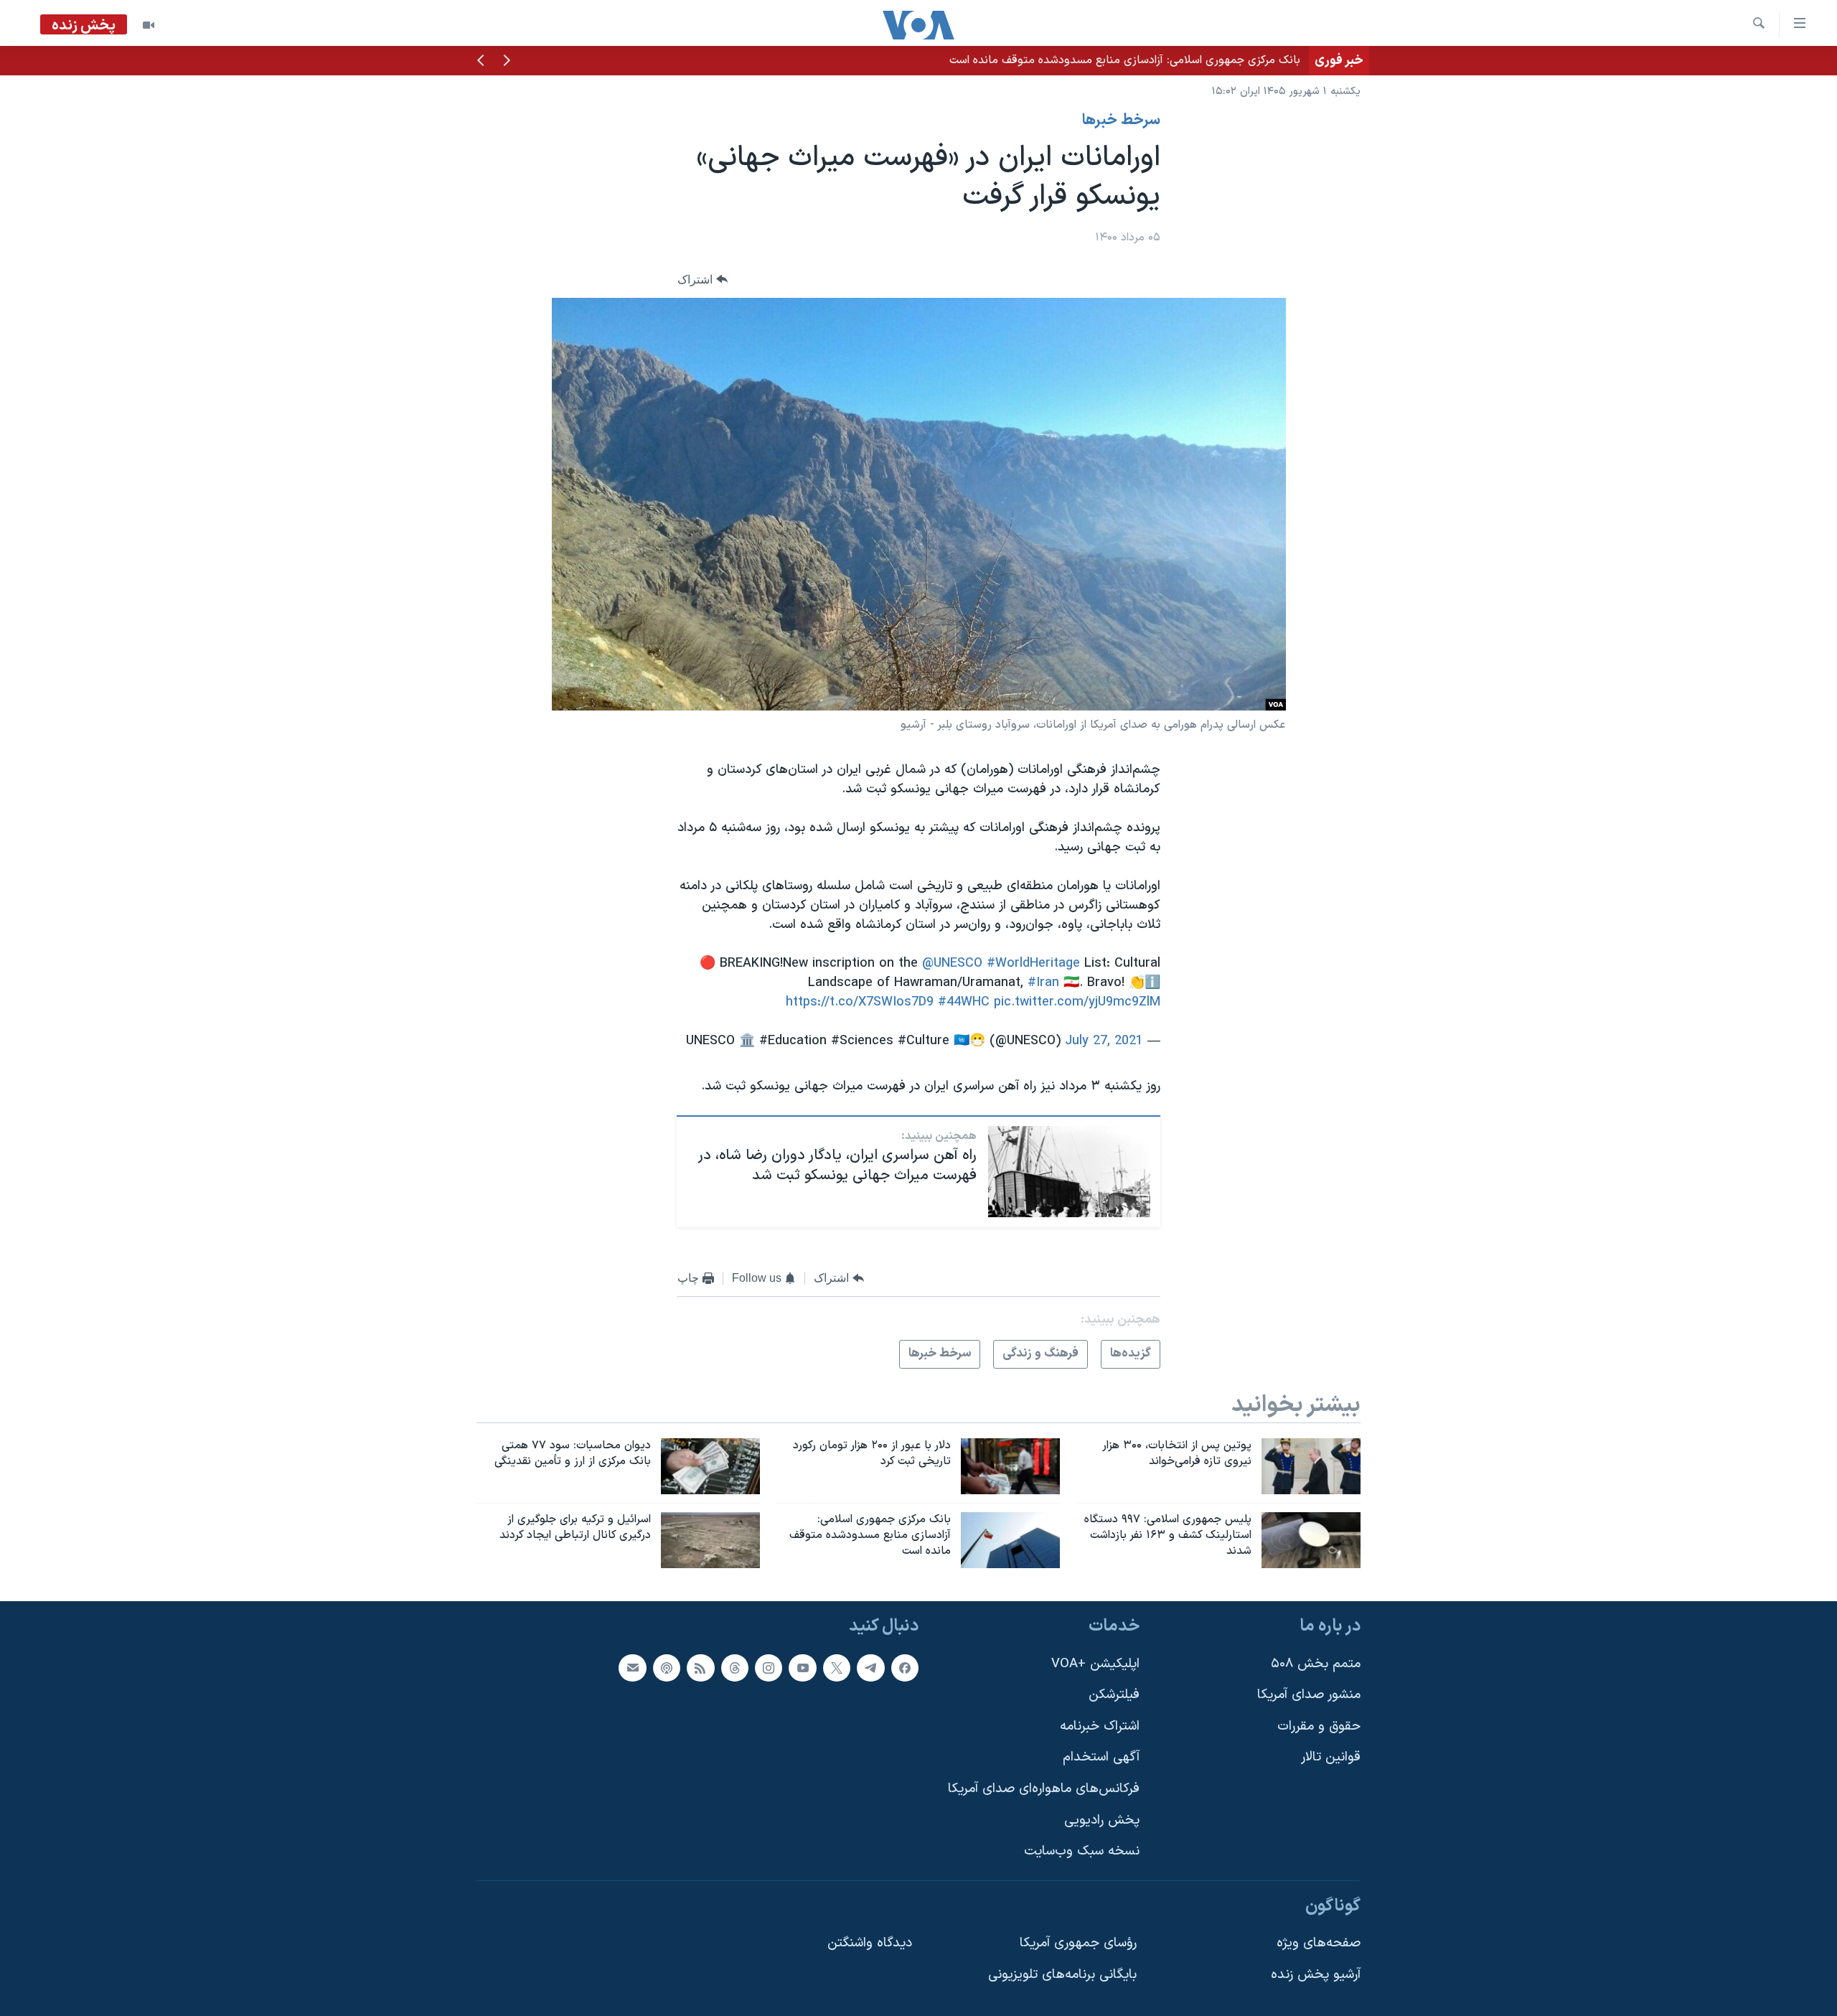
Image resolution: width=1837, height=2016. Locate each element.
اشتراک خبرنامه (1100, 1726)
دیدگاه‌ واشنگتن (870, 1943)
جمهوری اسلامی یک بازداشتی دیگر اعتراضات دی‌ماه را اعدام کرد (1155, 60)
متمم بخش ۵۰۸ (1316, 1663)
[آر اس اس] (700, 1667)
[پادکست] (667, 1667)
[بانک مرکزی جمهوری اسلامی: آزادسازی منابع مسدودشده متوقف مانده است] (1010, 1540)
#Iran (1043, 983)
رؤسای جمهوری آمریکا (1078, 1943)
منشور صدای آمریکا (1309, 1695)
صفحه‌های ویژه (1319, 1943)
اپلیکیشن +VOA (1095, 1663)
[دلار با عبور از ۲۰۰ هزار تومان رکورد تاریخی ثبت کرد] (1010, 1466)
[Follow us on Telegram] (870, 1667)
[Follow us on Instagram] (769, 1667)
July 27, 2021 (1104, 1041)
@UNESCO (952, 964)
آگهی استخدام (1101, 1757)
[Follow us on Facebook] (905, 1667)
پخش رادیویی (1102, 1820)
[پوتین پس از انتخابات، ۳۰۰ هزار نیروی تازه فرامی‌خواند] (1311, 1466)
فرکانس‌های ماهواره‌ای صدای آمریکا (1044, 1789)
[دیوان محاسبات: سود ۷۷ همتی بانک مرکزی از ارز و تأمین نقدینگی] (710, 1466)
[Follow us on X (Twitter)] (837, 1667)
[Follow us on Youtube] (802, 1667)
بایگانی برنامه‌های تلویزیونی (1062, 1975)
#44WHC (964, 1002)
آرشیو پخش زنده (1316, 1975)
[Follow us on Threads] (735, 1667)
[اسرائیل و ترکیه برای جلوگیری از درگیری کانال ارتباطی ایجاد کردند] (710, 1540)
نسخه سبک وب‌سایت (1082, 1851)
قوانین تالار (1331, 1757)
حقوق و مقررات (1319, 1726)
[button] (507, 62)
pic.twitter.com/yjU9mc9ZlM (1077, 1002)
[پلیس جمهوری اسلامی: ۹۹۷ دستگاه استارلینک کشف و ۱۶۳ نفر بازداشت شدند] (1311, 1540)
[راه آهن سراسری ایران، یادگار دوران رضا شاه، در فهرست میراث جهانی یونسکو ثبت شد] (1069, 1172)
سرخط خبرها (1121, 121)
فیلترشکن (1114, 1695)
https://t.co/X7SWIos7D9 (860, 1002)
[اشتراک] (632, 1667)
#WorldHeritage (1033, 964)
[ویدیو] (149, 25)
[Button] (703, 280)
